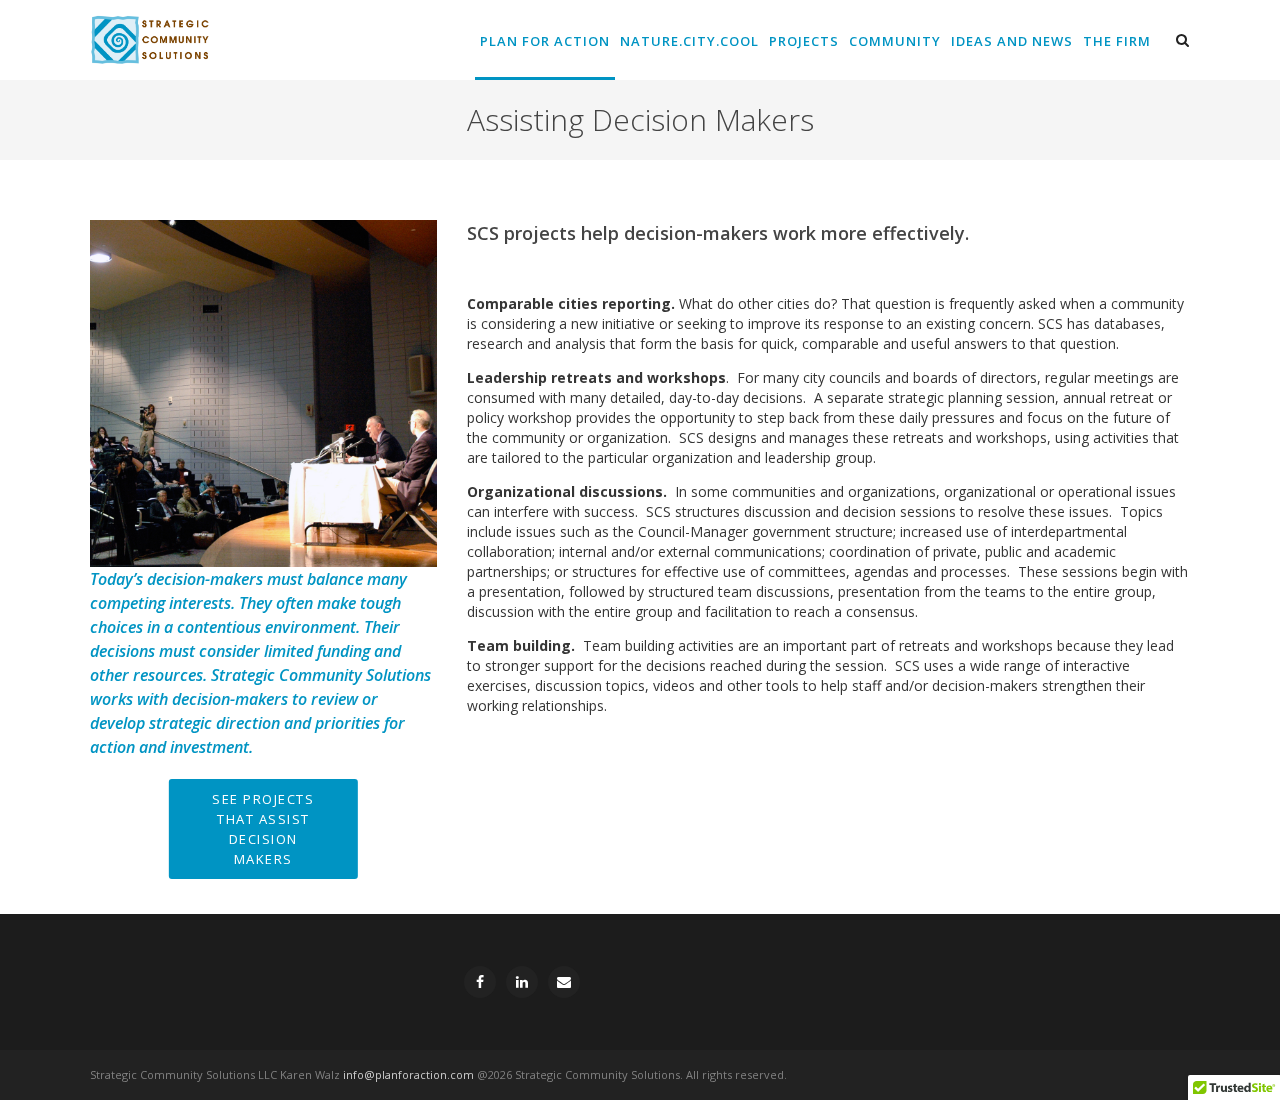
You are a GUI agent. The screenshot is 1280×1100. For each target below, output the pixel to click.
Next (448, 393)
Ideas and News (1012, 41)
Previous (79, 393)
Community (895, 41)
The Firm (1117, 41)
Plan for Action (545, 41)
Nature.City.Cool (689, 41)
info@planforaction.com (408, 1074)
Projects (804, 41)
